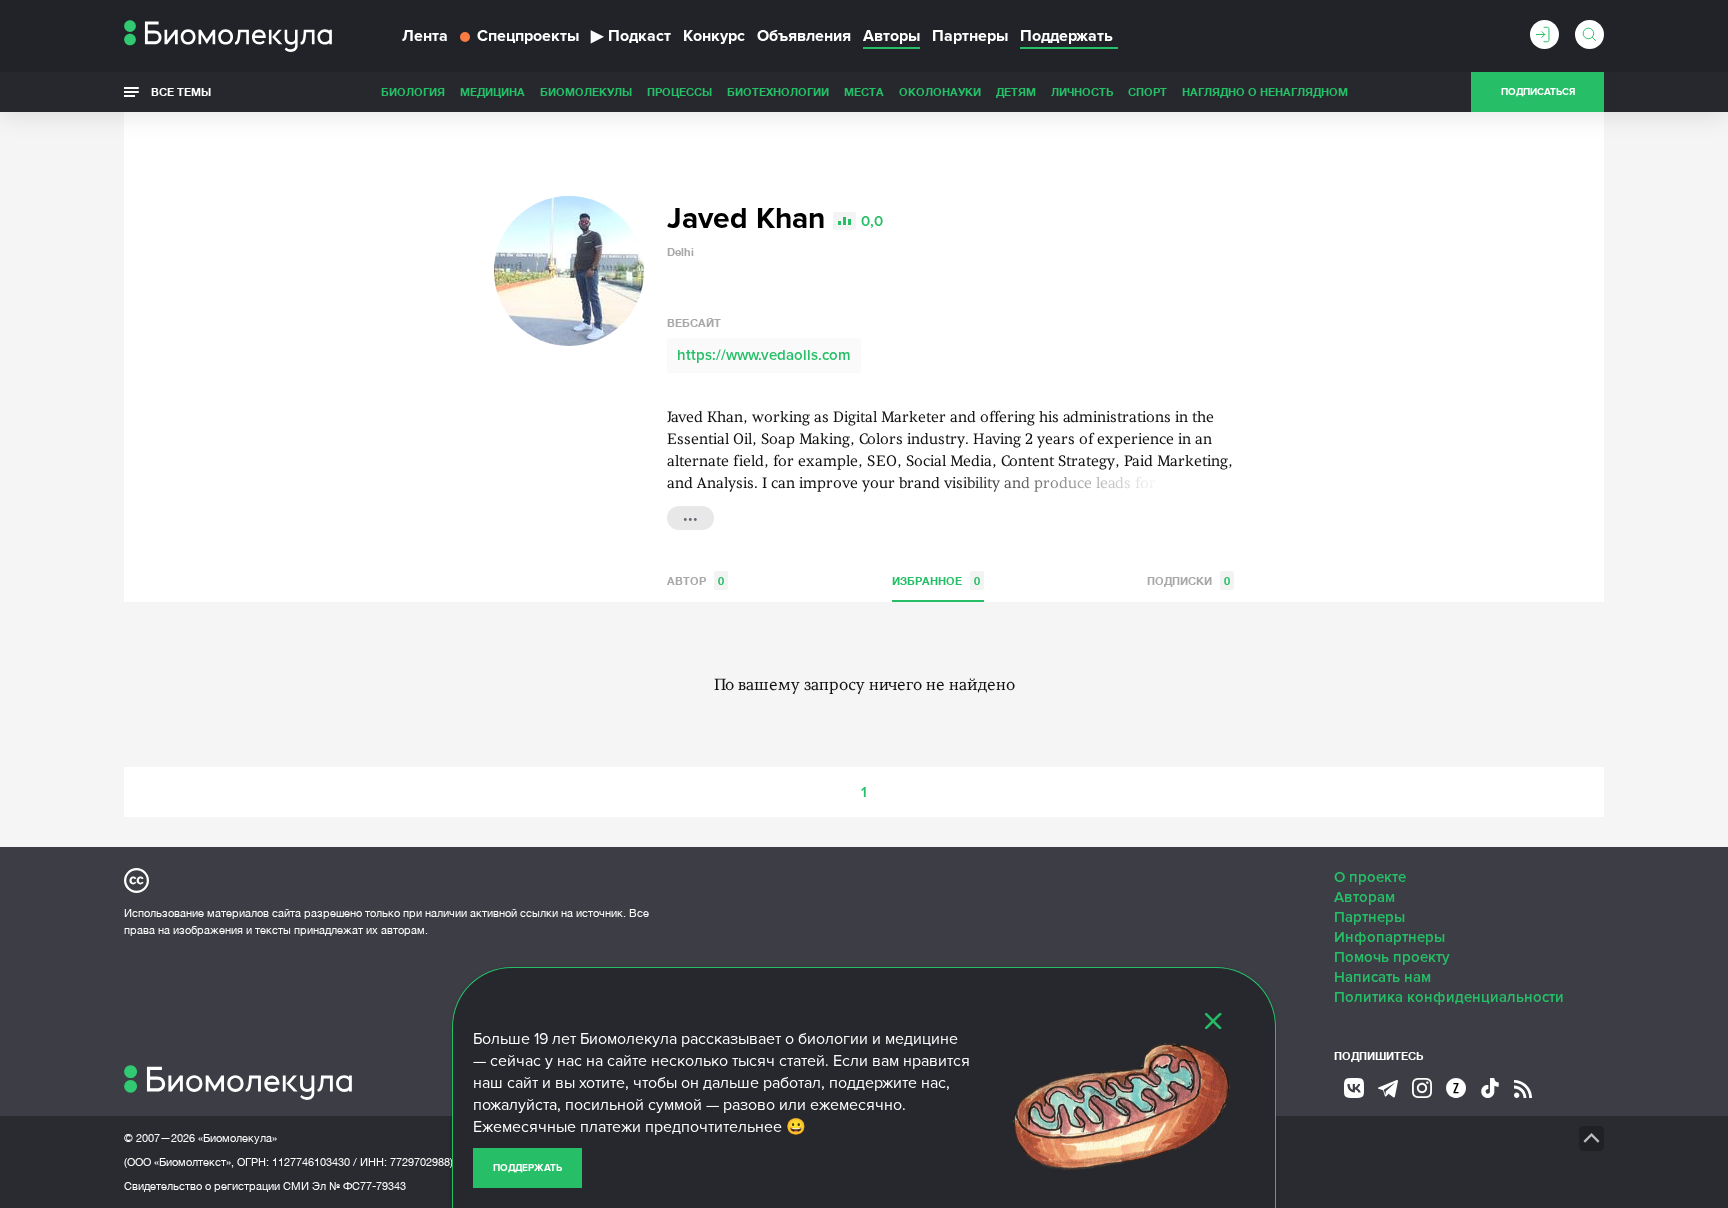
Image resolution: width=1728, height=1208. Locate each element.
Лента (425, 36)
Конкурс (714, 36)
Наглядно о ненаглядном (1265, 91)
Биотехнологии (778, 91)
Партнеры (970, 36)
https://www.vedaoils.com (764, 355)
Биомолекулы (586, 91)
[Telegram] (1388, 1089)
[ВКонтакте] (1354, 1088)
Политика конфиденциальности (1449, 997)
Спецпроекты (528, 36)
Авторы (891, 36)
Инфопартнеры (1389, 937)
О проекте (1370, 877)
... (690, 516)
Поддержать (527, 1168)
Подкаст (631, 36)
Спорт (1147, 91)
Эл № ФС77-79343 (359, 1186)
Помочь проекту (1392, 957)
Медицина (492, 91)
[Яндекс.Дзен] (1456, 1088)
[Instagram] (1422, 1088)
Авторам (1364, 897)
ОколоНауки (940, 91)
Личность (1082, 91)
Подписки (1188, 580)
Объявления (804, 36)
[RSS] (1523, 1089)
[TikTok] (1490, 1088)
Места (864, 91)
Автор (695, 580)
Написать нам (1382, 977)
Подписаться (1538, 92)
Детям (1016, 91)
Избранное (936, 580)
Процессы (679, 91)
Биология (413, 91)
